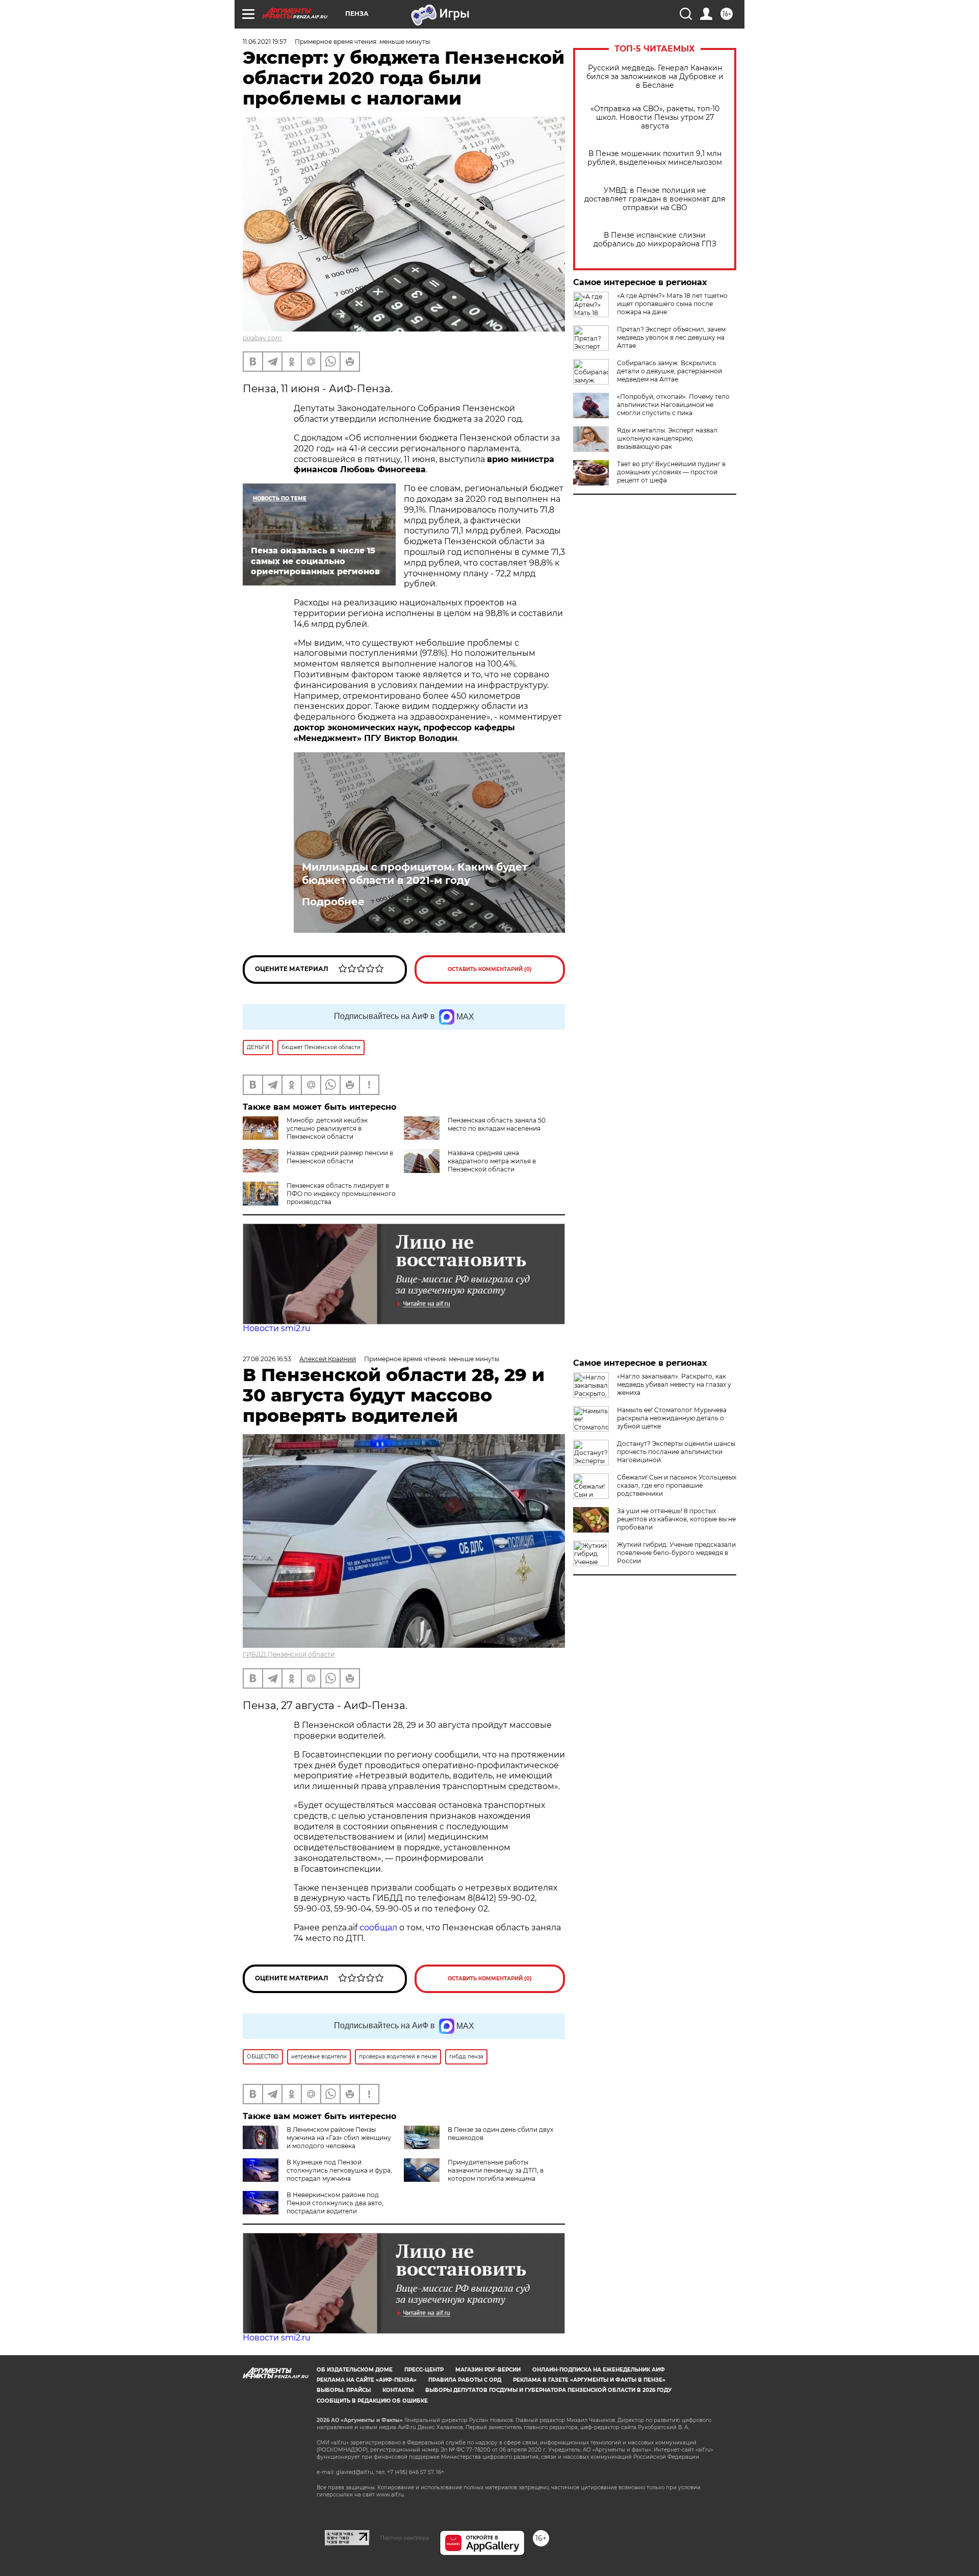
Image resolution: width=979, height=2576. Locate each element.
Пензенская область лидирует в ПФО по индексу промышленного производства (341, 1194)
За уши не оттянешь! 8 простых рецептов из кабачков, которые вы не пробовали (676, 1519)
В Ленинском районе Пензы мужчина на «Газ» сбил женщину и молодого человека (339, 2138)
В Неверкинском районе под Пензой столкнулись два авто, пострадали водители (335, 2203)
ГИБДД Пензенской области (289, 1654)
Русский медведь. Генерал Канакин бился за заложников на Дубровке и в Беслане (655, 77)
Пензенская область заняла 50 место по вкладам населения (497, 1124)
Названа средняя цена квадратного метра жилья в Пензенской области (492, 1161)
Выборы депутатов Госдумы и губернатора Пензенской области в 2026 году (548, 2390)
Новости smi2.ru (277, 1328)
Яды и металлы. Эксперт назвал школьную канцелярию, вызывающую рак (667, 438)
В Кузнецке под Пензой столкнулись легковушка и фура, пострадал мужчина (339, 2170)
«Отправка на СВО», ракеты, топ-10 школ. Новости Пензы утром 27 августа (655, 118)
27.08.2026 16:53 (267, 1359)
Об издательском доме (355, 2370)
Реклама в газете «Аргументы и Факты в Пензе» (589, 2380)
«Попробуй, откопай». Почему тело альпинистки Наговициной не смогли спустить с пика (673, 405)
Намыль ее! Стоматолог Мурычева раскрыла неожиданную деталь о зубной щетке (672, 1418)
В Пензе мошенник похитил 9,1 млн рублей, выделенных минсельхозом (655, 158)
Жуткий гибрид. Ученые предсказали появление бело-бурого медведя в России (676, 1553)
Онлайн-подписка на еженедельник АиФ (599, 2370)
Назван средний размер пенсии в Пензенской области (340, 1157)
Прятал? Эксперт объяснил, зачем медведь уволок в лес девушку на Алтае (671, 337)
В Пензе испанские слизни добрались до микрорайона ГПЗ (655, 240)
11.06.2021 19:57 (265, 42)
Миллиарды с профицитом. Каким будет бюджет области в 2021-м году (415, 874)
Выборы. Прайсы (344, 2390)
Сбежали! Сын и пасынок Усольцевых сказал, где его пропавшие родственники (677, 1485)
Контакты (398, 2390)
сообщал (378, 1928)
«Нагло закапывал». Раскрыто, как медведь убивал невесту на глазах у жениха (674, 1384)
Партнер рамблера (405, 2538)
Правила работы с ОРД (465, 2380)
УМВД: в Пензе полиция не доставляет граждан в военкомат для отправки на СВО (655, 199)
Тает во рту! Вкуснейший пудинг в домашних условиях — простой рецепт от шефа (671, 472)
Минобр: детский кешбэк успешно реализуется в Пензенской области (327, 1128)
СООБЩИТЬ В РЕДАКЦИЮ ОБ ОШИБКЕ (372, 2401)
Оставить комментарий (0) (490, 969)
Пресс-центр (424, 2370)
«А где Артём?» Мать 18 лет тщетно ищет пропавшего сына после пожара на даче (672, 304)
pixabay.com (262, 338)
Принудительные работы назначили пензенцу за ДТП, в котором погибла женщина (496, 2170)
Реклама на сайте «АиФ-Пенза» (367, 2380)
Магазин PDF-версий (488, 2370)
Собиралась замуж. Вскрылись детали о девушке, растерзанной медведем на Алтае (669, 371)
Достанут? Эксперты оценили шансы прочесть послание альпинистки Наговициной (676, 1452)
